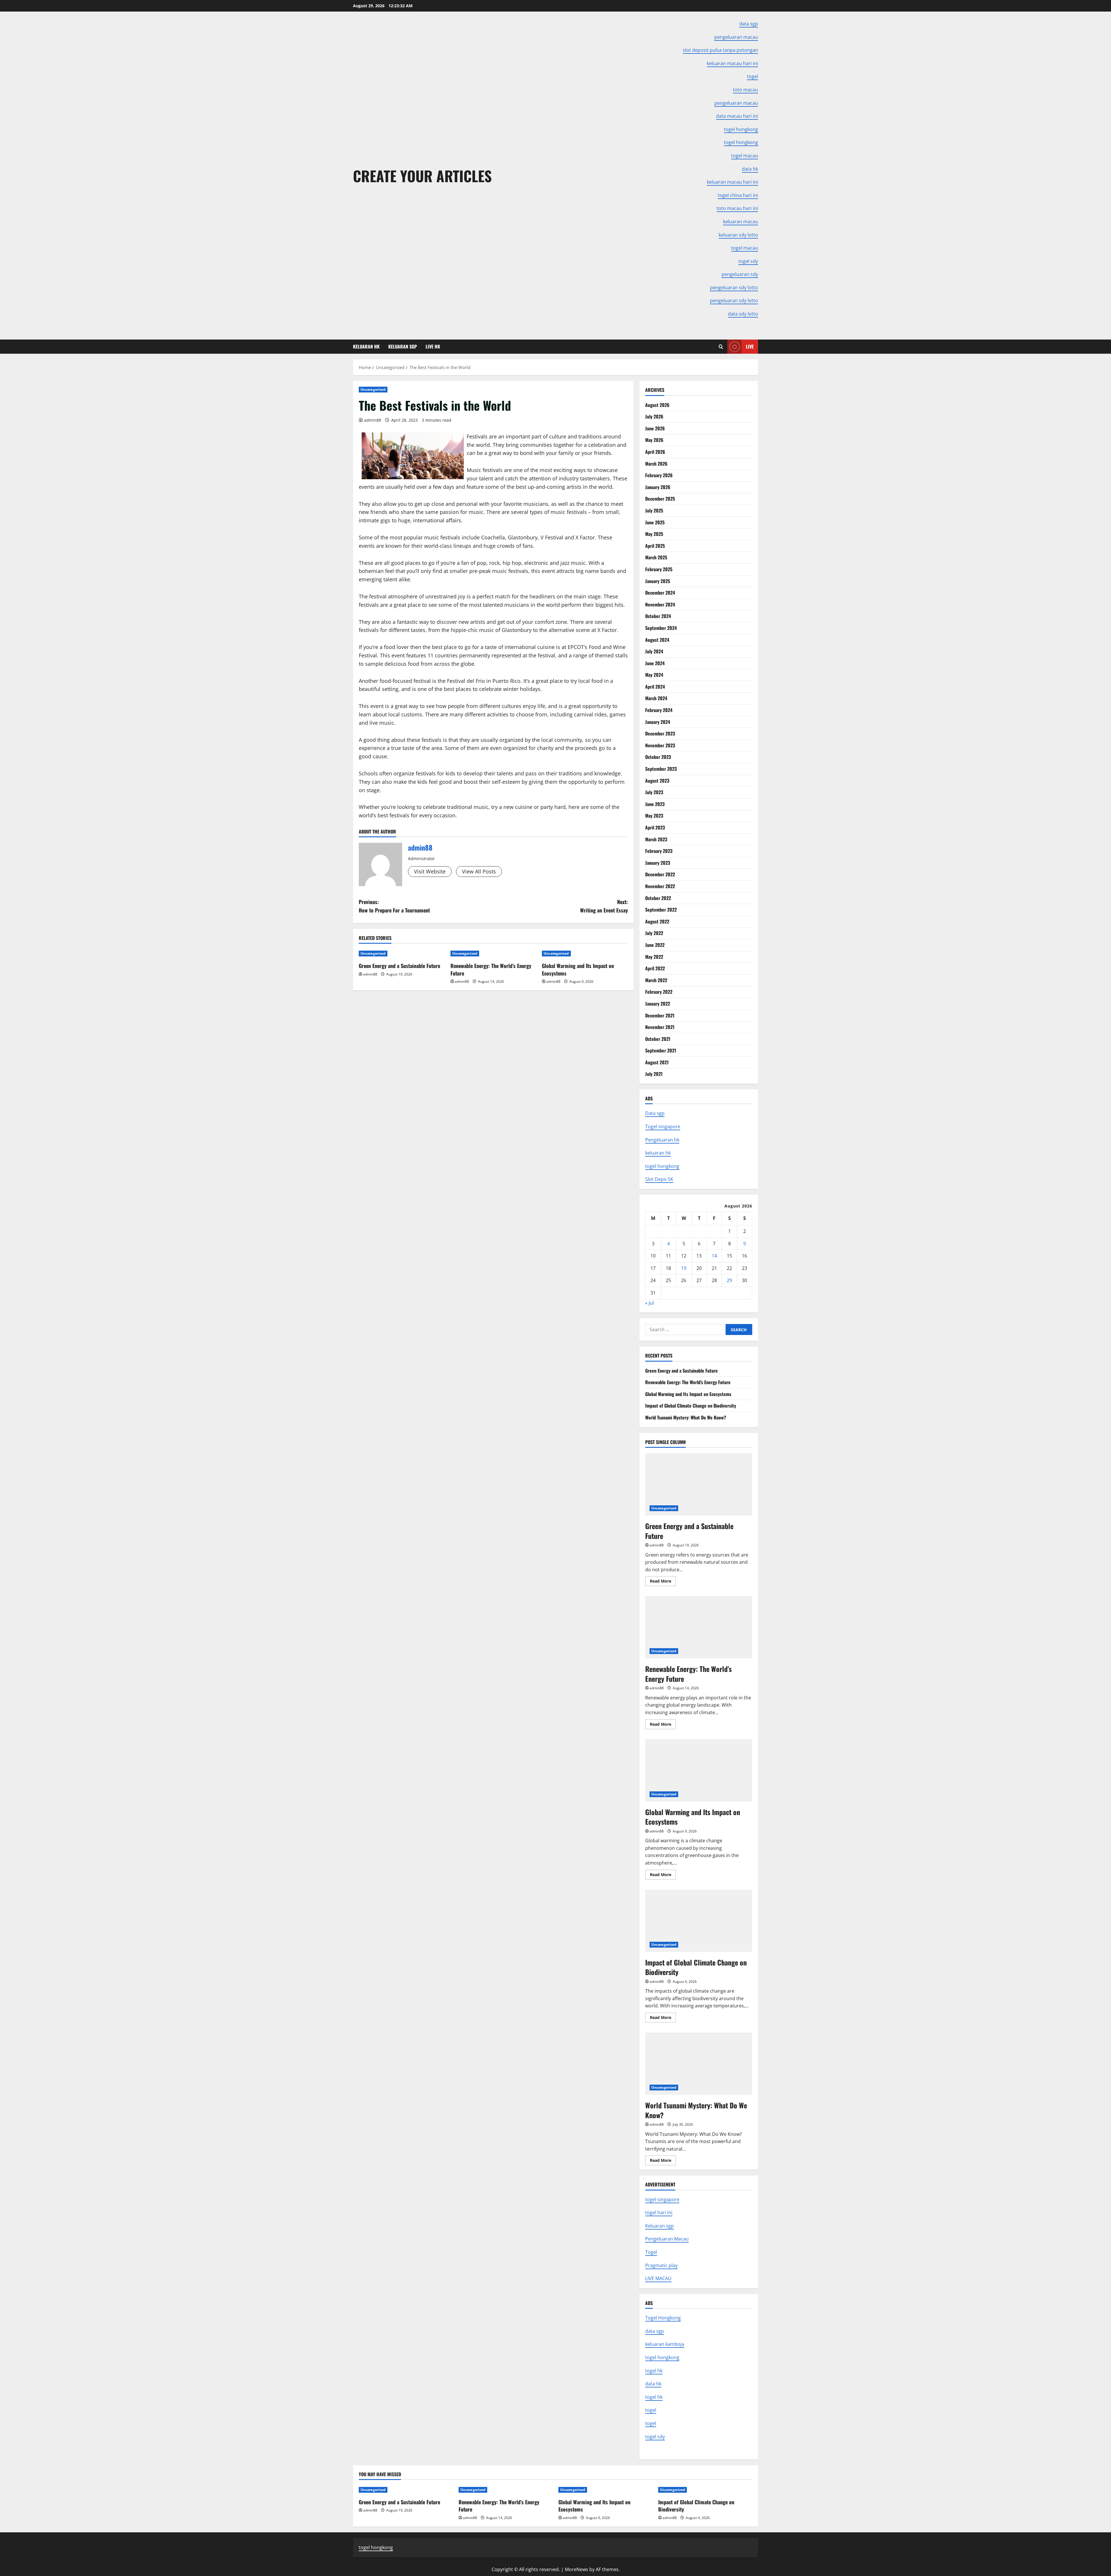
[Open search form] (721, 347)
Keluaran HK (366, 346)
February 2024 (659, 710)
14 (714, 1256)
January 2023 (658, 863)
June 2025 (655, 522)
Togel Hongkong (663, 2318)
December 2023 (660, 733)
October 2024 (658, 616)
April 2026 (655, 452)
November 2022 (660, 886)
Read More (663, 1582)
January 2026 (658, 487)
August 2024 (657, 640)
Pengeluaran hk (662, 1140)
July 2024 (654, 651)
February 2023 (659, 851)
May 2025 (654, 534)
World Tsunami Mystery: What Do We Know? (686, 1417)
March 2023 (656, 839)
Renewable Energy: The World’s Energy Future (491, 969)
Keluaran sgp (660, 2226)
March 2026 (656, 464)
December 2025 (660, 499)
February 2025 (659, 569)
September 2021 (661, 1050)
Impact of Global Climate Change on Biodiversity (691, 1406)
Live (750, 346)
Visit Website (430, 871)
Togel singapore (663, 1126)
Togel (651, 2252)
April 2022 (655, 968)
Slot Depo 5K (659, 1179)
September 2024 (661, 628)
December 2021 (660, 1015)
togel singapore (662, 2199)
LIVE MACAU (658, 2278)
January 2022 (658, 1004)
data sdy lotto (743, 314)
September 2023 (661, 769)
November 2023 (660, 745)
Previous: (394, 906)
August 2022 (657, 921)
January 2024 (658, 722)
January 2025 (658, 581)
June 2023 (655, 804)
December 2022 (660, 874)
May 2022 (654, 957)
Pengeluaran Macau (667, 2239)
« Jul (650, 1303)
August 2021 (657, 1062)
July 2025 (654, 510)
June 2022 (655, 945)
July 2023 (654, 792)
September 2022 (661, 910)
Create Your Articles (422, 176)
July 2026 (654, 416)
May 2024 (654, 675)
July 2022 (654, 933)
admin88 (373, 420)
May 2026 (654, 440)
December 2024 (660, 593)
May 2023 (654, 816)
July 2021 (654, 1074)
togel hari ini (659, 2212)
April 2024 (655, 687)
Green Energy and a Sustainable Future (399, 966)
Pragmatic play (661, 2265)
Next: (604, 906)
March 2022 (656, 980)
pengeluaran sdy (740, 274)
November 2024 (660, 604)
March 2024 (656, 698)
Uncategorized (373, 389)
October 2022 (658, 898)
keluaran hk (658, 1153)
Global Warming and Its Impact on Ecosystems (578, 969)
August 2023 (657, 781)
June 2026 (655, 428)
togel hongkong (662, 1166)
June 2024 (655, 663)
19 (684, 1268)
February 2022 (659, 992)
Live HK (433, 346)
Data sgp (655, 1113)
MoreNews (576, 2569)
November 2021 (660, 1027)
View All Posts (479, 871)
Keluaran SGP (403, 346)
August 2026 (657, 405)
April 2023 (655, 827)
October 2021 (658, 1039)
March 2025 (656, 557)
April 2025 (655, 546)
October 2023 (658, 757)
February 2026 (659, 475)
